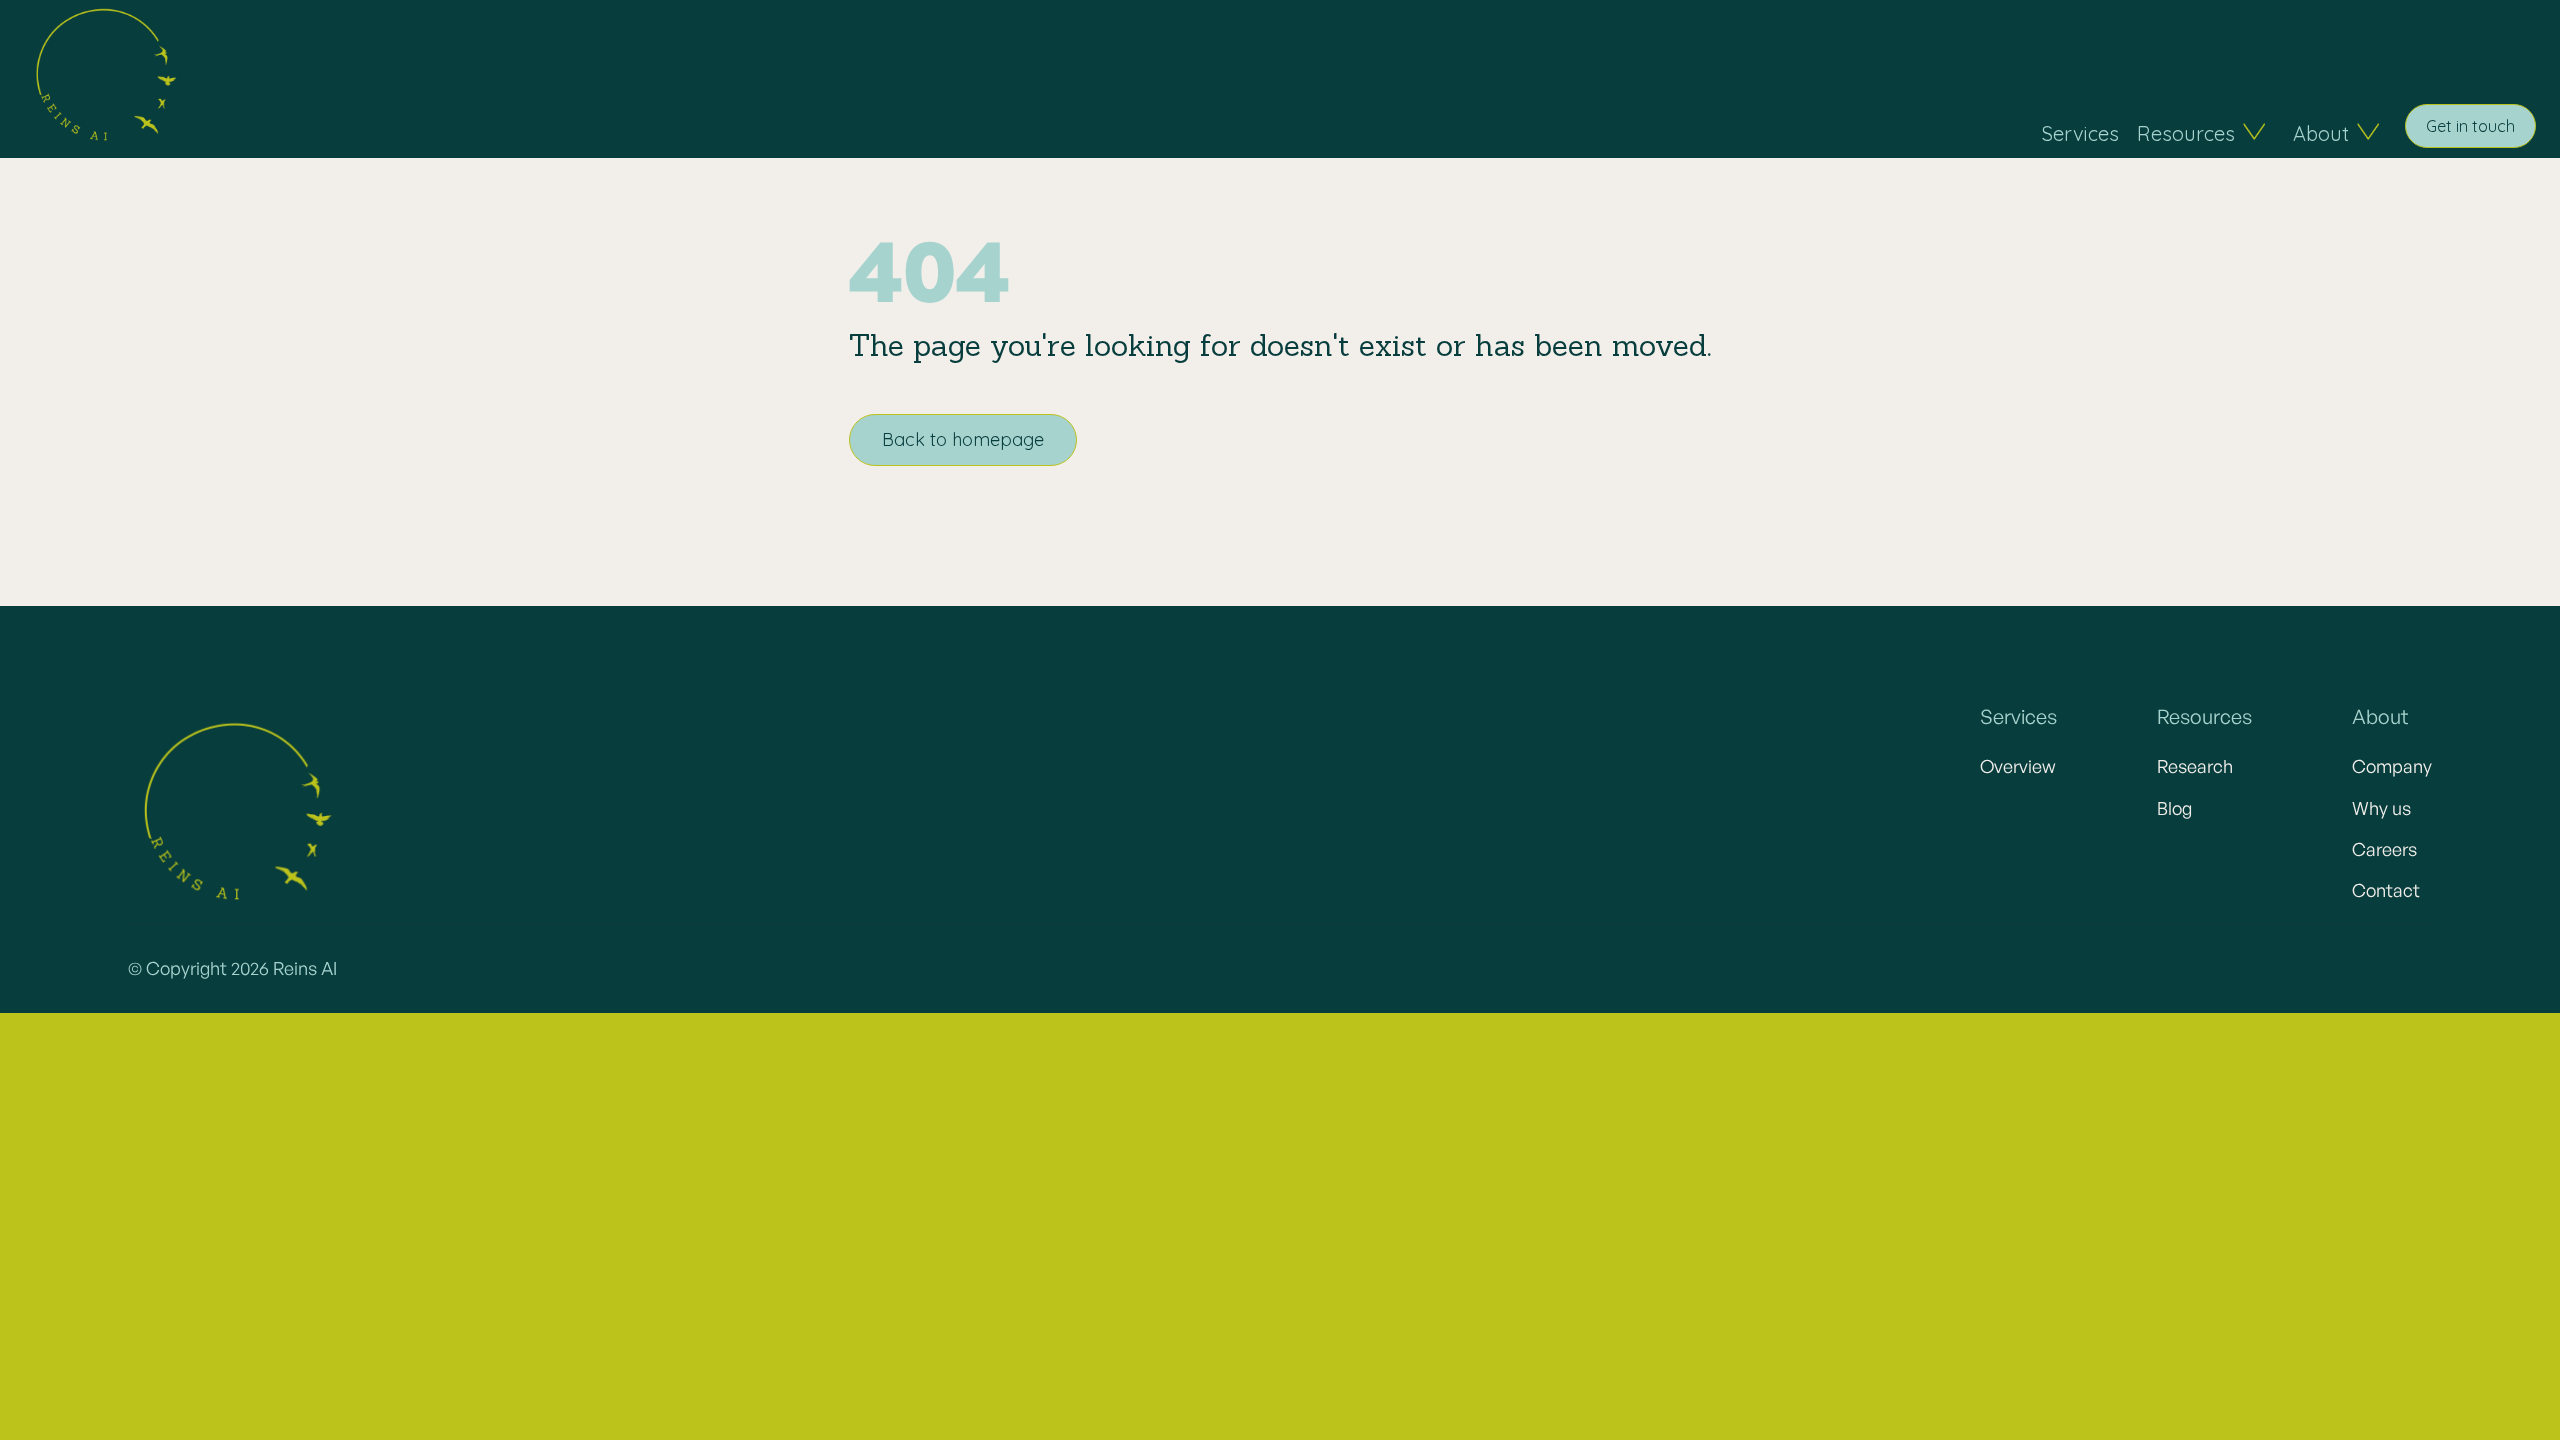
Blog (2174, 808)
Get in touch (2470, 126)
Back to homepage (963, 439)
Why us (2381, 808)
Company (2392, 766)
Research (2195, 766)
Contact (2386, 890)
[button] (2199, 133)
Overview (2018, 766)
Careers (2384, 849)
